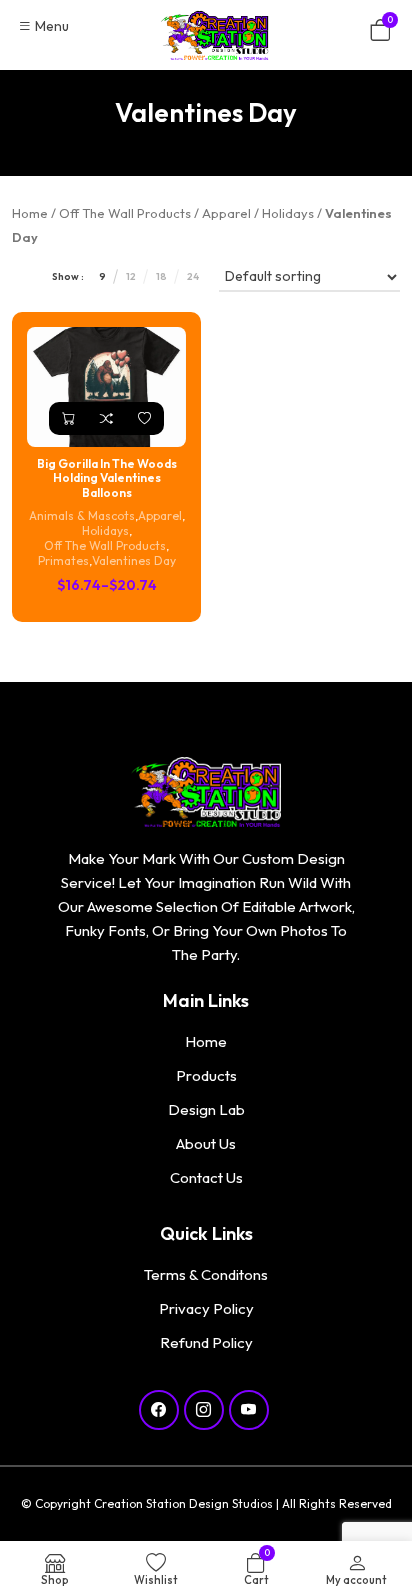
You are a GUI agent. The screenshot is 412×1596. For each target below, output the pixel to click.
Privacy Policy (206, 1308)
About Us (206, 1143)
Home (30, 213)
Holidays (288, 213)
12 (131, 276)
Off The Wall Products (125, 213)
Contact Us (206, 1177)
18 (161, 276)
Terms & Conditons (206, 1274)
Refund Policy (206, 1342)
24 (193, 276)
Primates (63, 560)
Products (206, 1075)
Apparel (226, 213)
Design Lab (206, 1109)
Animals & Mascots (82, 515)
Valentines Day (134, 560)
